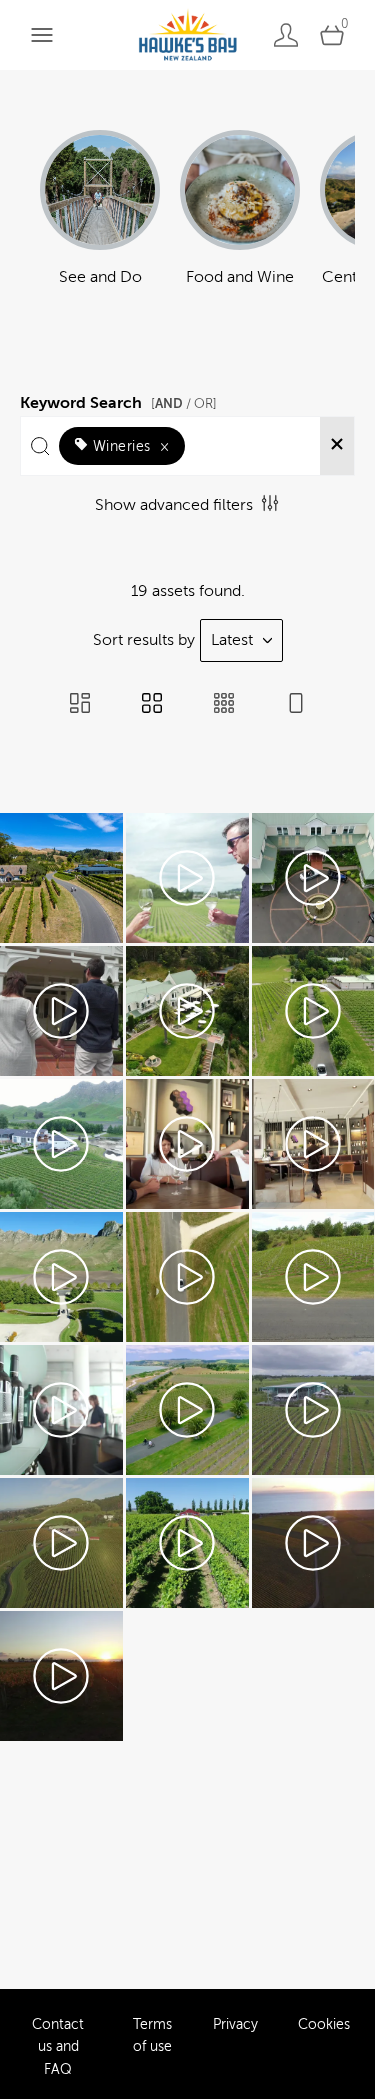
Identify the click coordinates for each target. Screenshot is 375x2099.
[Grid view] (152, 705)
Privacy (235, 2024)
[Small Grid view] (224, 705)
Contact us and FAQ (58, 2047)
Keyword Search (118, 400)
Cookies (324, 2024)
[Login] (286, 34)
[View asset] (61, 878)
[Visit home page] (187, 34)
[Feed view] (296, 705)
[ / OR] (184, 403)
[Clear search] (337, 446)
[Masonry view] (80, 705)
